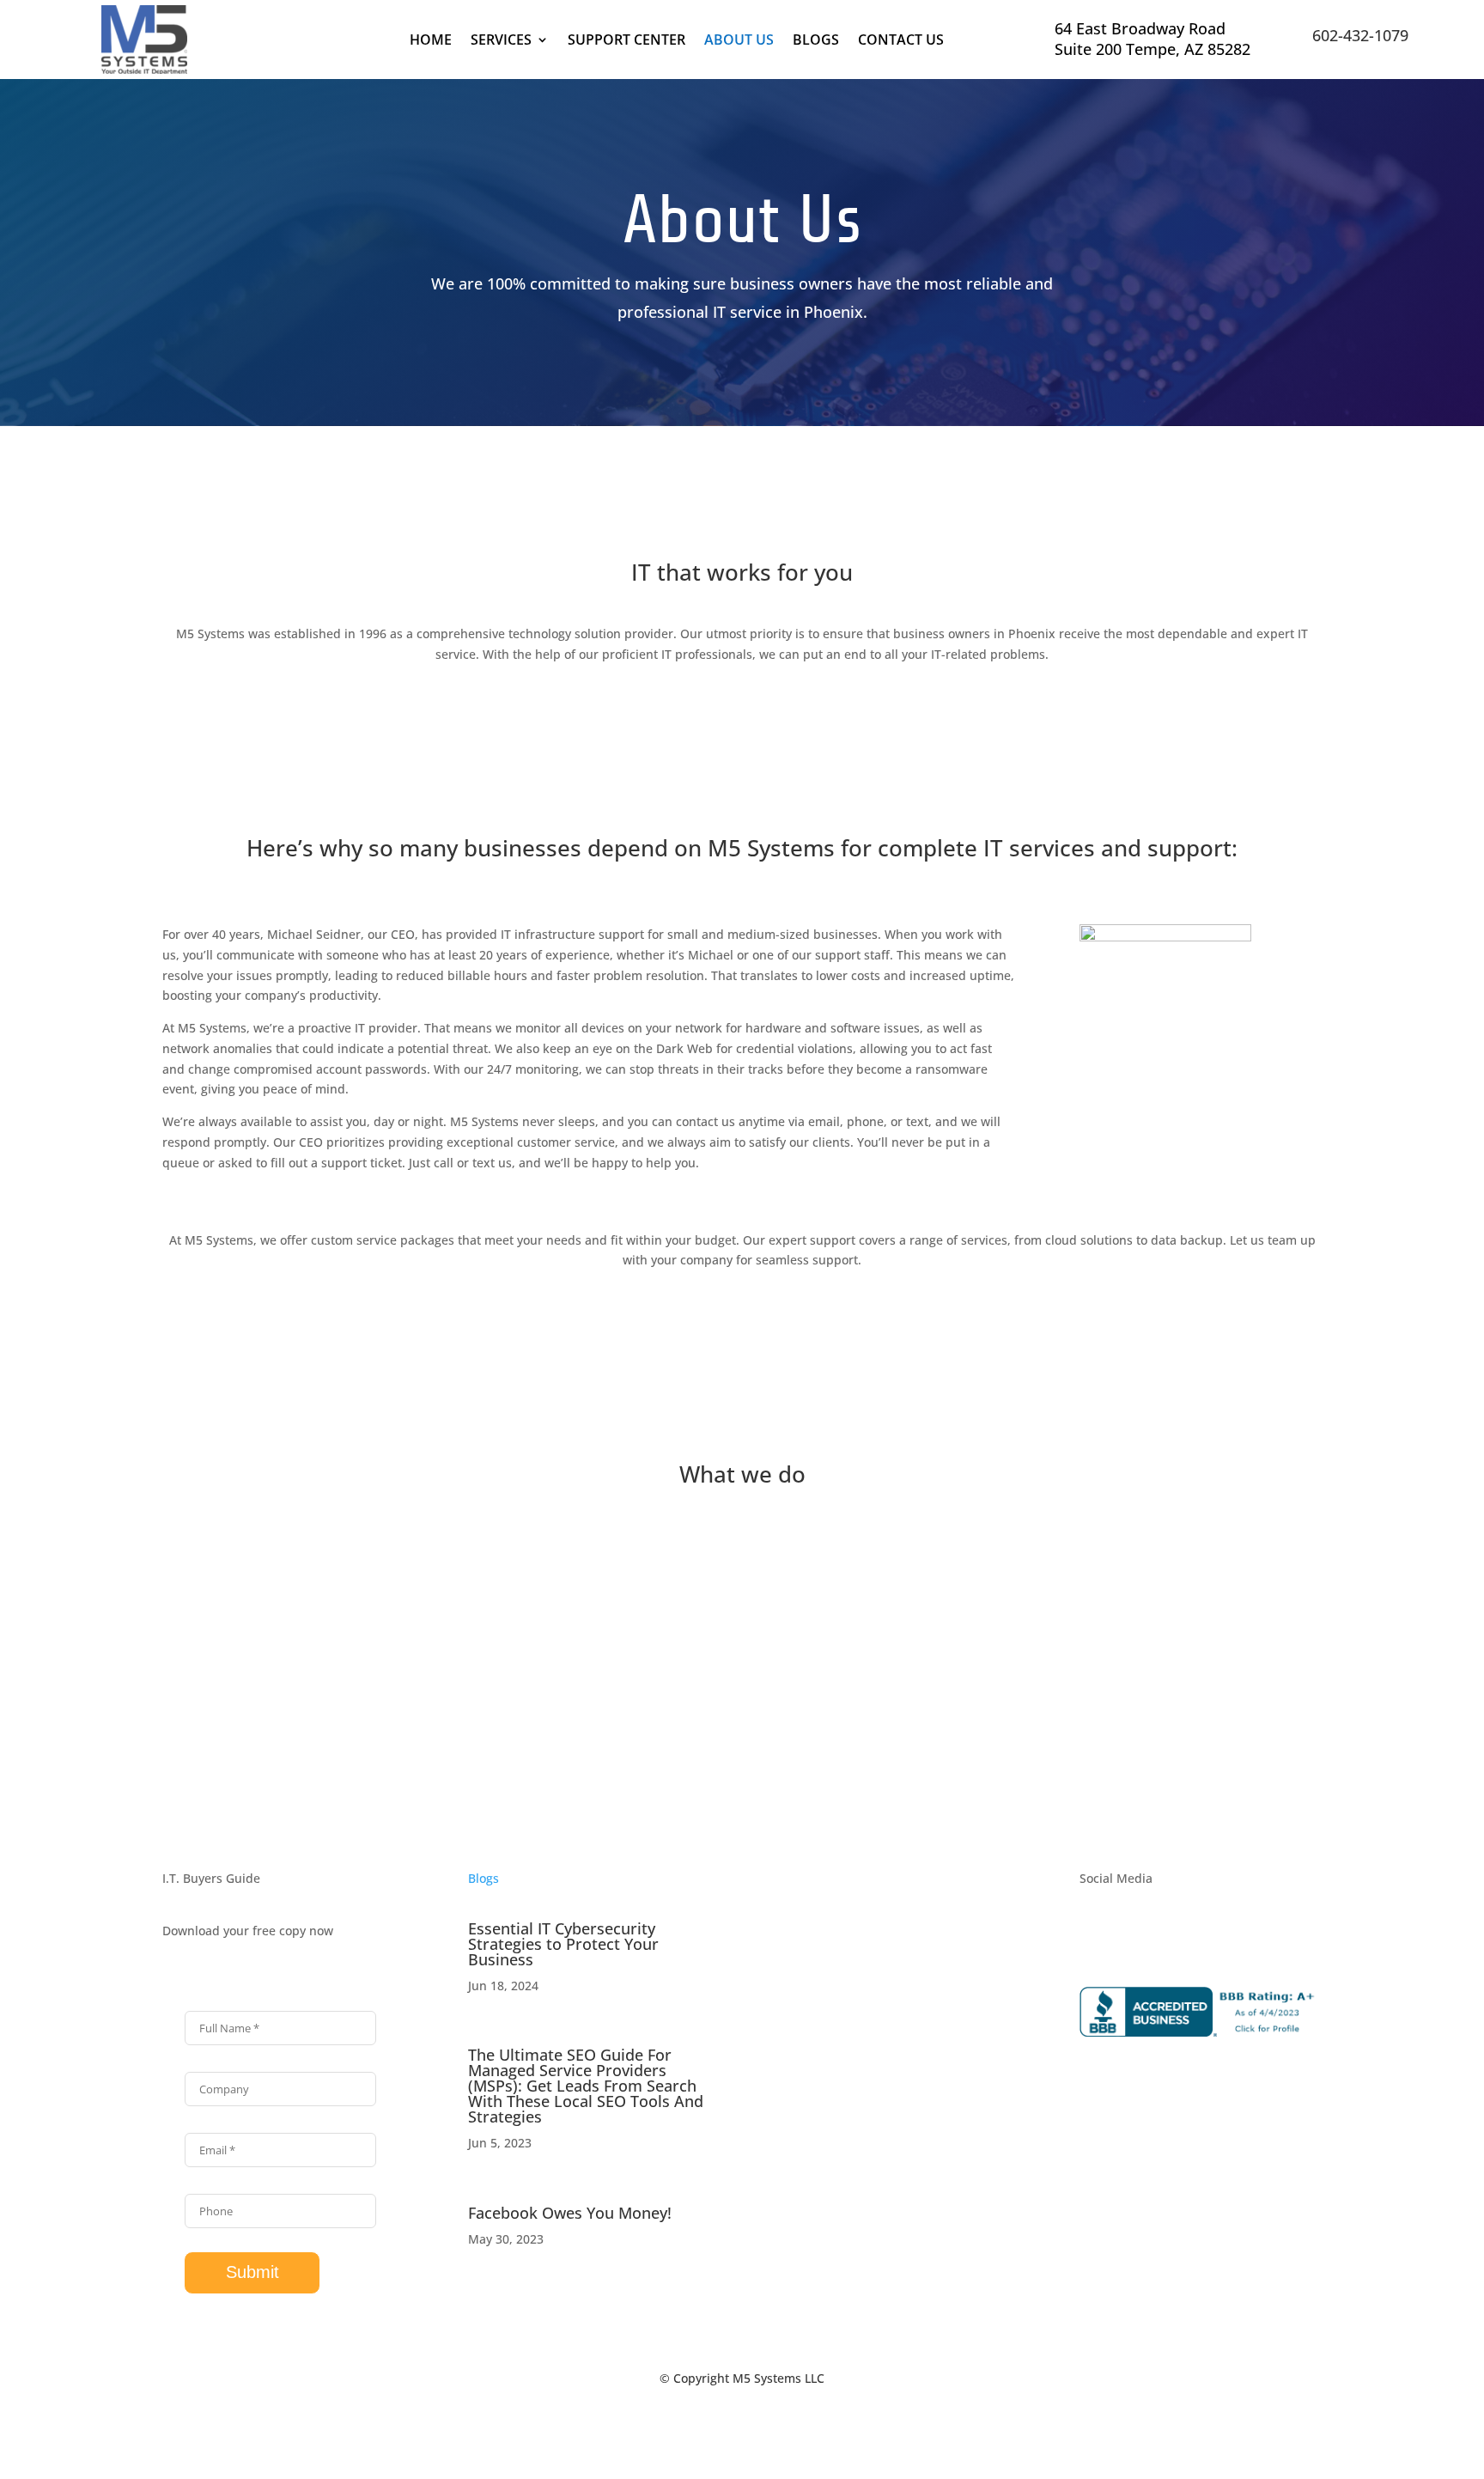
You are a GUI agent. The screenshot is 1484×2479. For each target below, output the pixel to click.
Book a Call (453, 425)
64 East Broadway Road (1140, 28)
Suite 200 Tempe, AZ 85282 (1153, 49)
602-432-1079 (1360, 35)
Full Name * (216, 2002)
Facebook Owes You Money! (570, 2213)
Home (431, 41)
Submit (252, 2272)
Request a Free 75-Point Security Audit (974, 425)
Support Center (626, 41)
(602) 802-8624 (856, 2095)
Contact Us (901, 41)
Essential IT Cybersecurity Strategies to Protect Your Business (563, 1944)
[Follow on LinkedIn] (1128, 1934)
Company (211, 2063)
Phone (202, 2185)
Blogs (816, 41)
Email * (204, 2124)
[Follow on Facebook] (1093, 1934)
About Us (739, 41)
